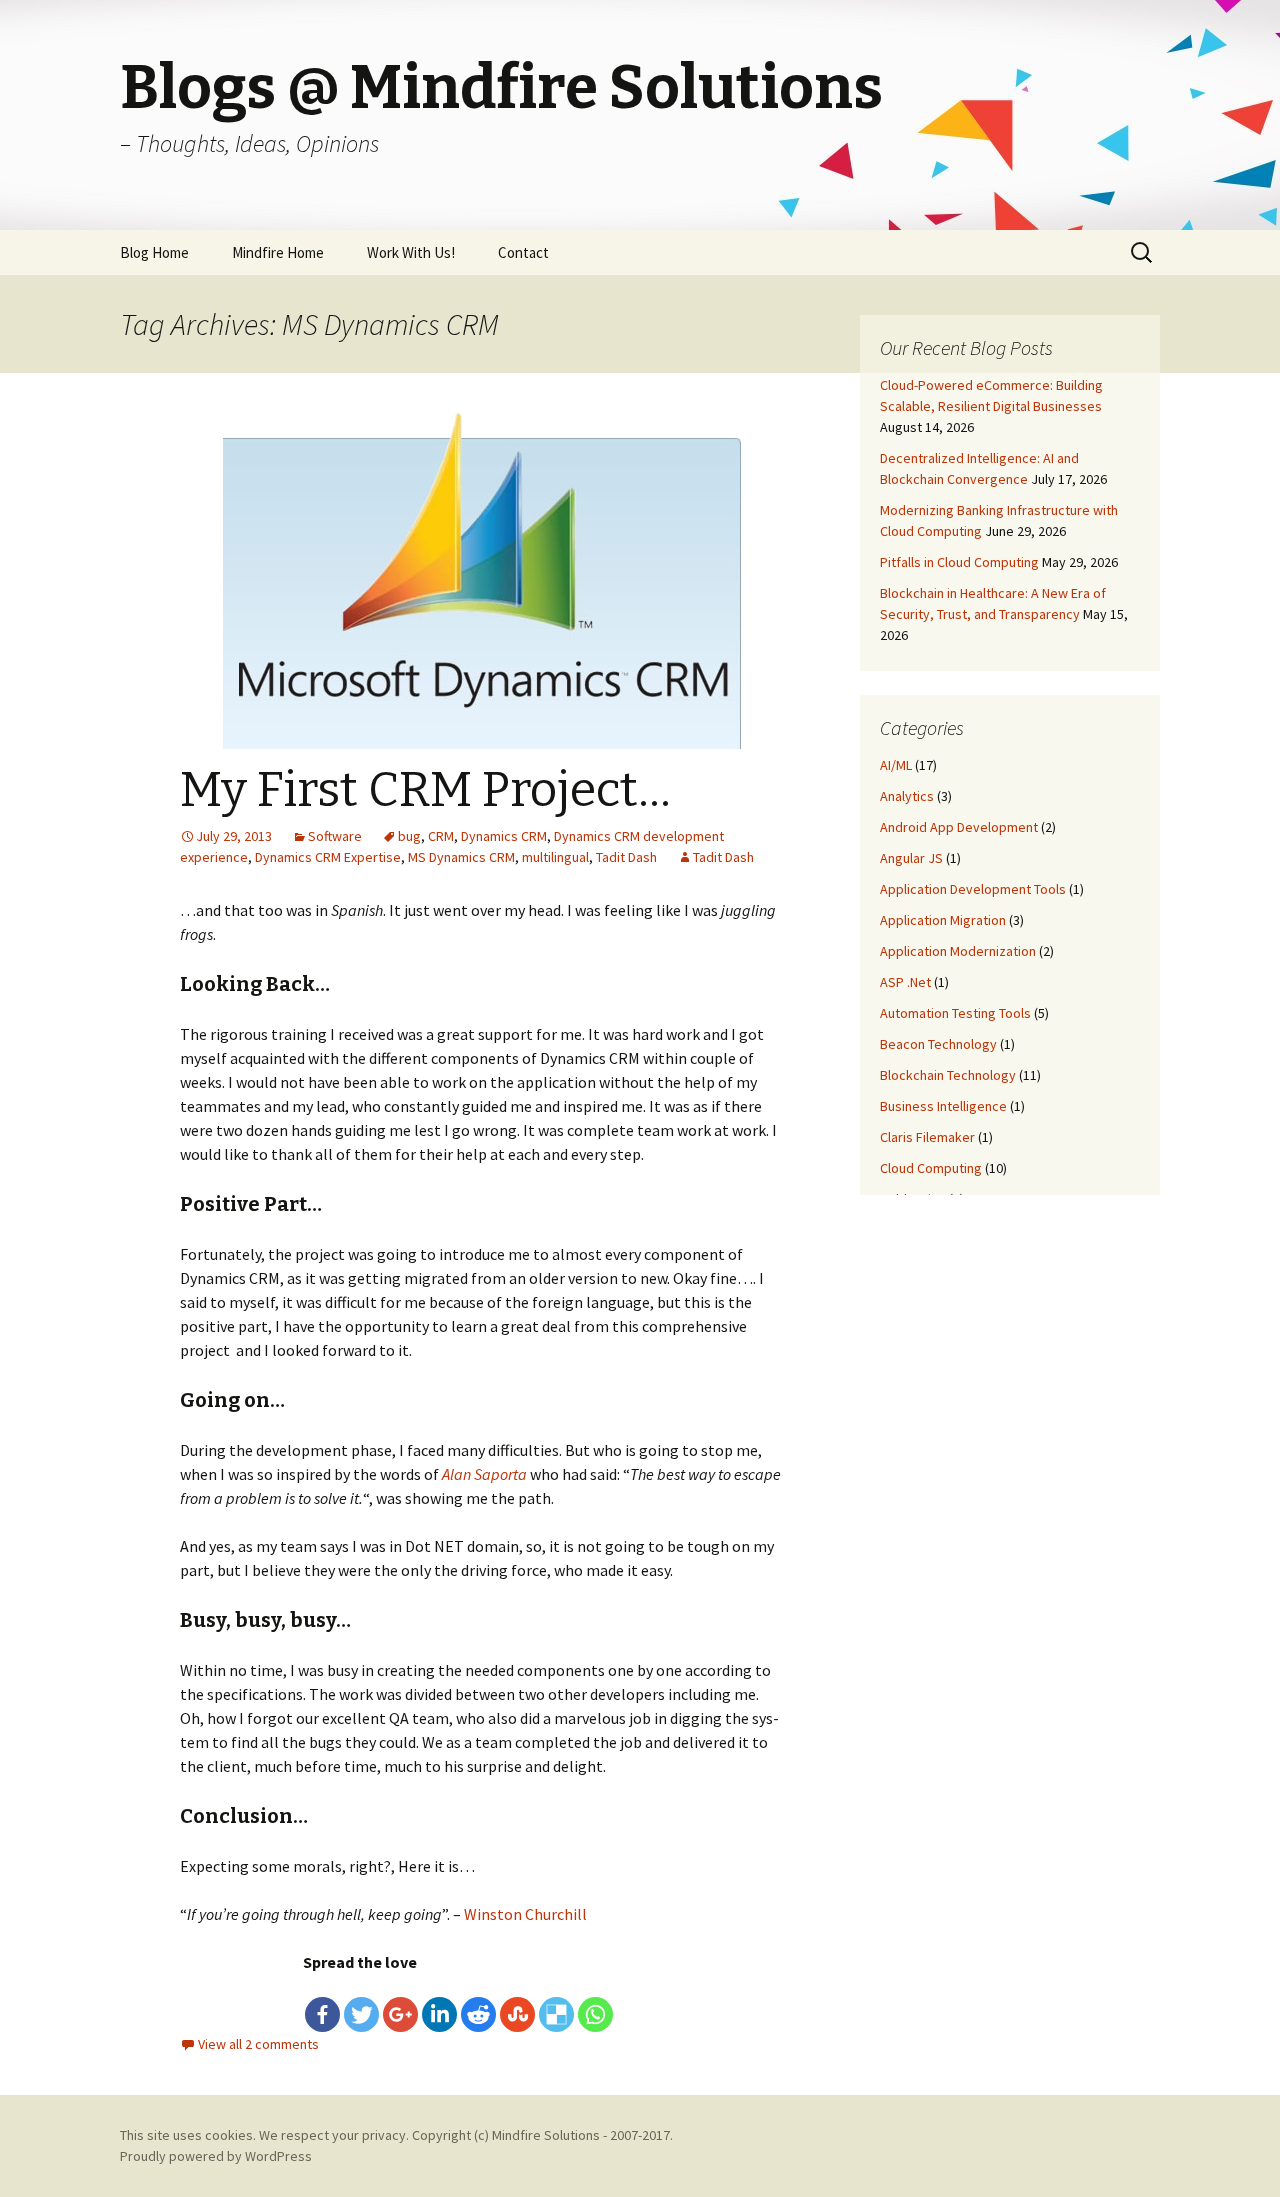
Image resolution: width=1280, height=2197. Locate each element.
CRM (441, 836)
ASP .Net (905, 982)
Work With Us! (411, 252)
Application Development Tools (973, 889)
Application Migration (943, 920)
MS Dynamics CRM (461, 857)
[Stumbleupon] (517, 2014)
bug (409, 836)
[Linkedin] (439, 2014)
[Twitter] (361, 2014)
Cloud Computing (931, 1168)
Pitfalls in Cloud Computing (959, 562)
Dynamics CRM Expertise (328, 857)
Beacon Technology (938, 1044)
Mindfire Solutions (546, 2135)
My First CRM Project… (425, 790)
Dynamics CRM (504, 836)
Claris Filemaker (927, 1137)
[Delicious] (556, 2014)
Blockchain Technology (948, 1075)
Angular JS (911, 858)
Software (335, 836)
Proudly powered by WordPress (216, 2156)
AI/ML (896, 765)
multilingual (555, 857)
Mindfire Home (278, 252)
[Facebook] (322, 2014)
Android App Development (959, 827)
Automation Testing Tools (955, 1013)
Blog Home (154, 252)
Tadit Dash (626, 857)
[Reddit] (478, 2014)
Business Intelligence (943, 1106)
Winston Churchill (525, 1914)
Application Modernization (958, 951)
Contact (523, 252)
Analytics (907, 796)
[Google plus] (400, 2014)
